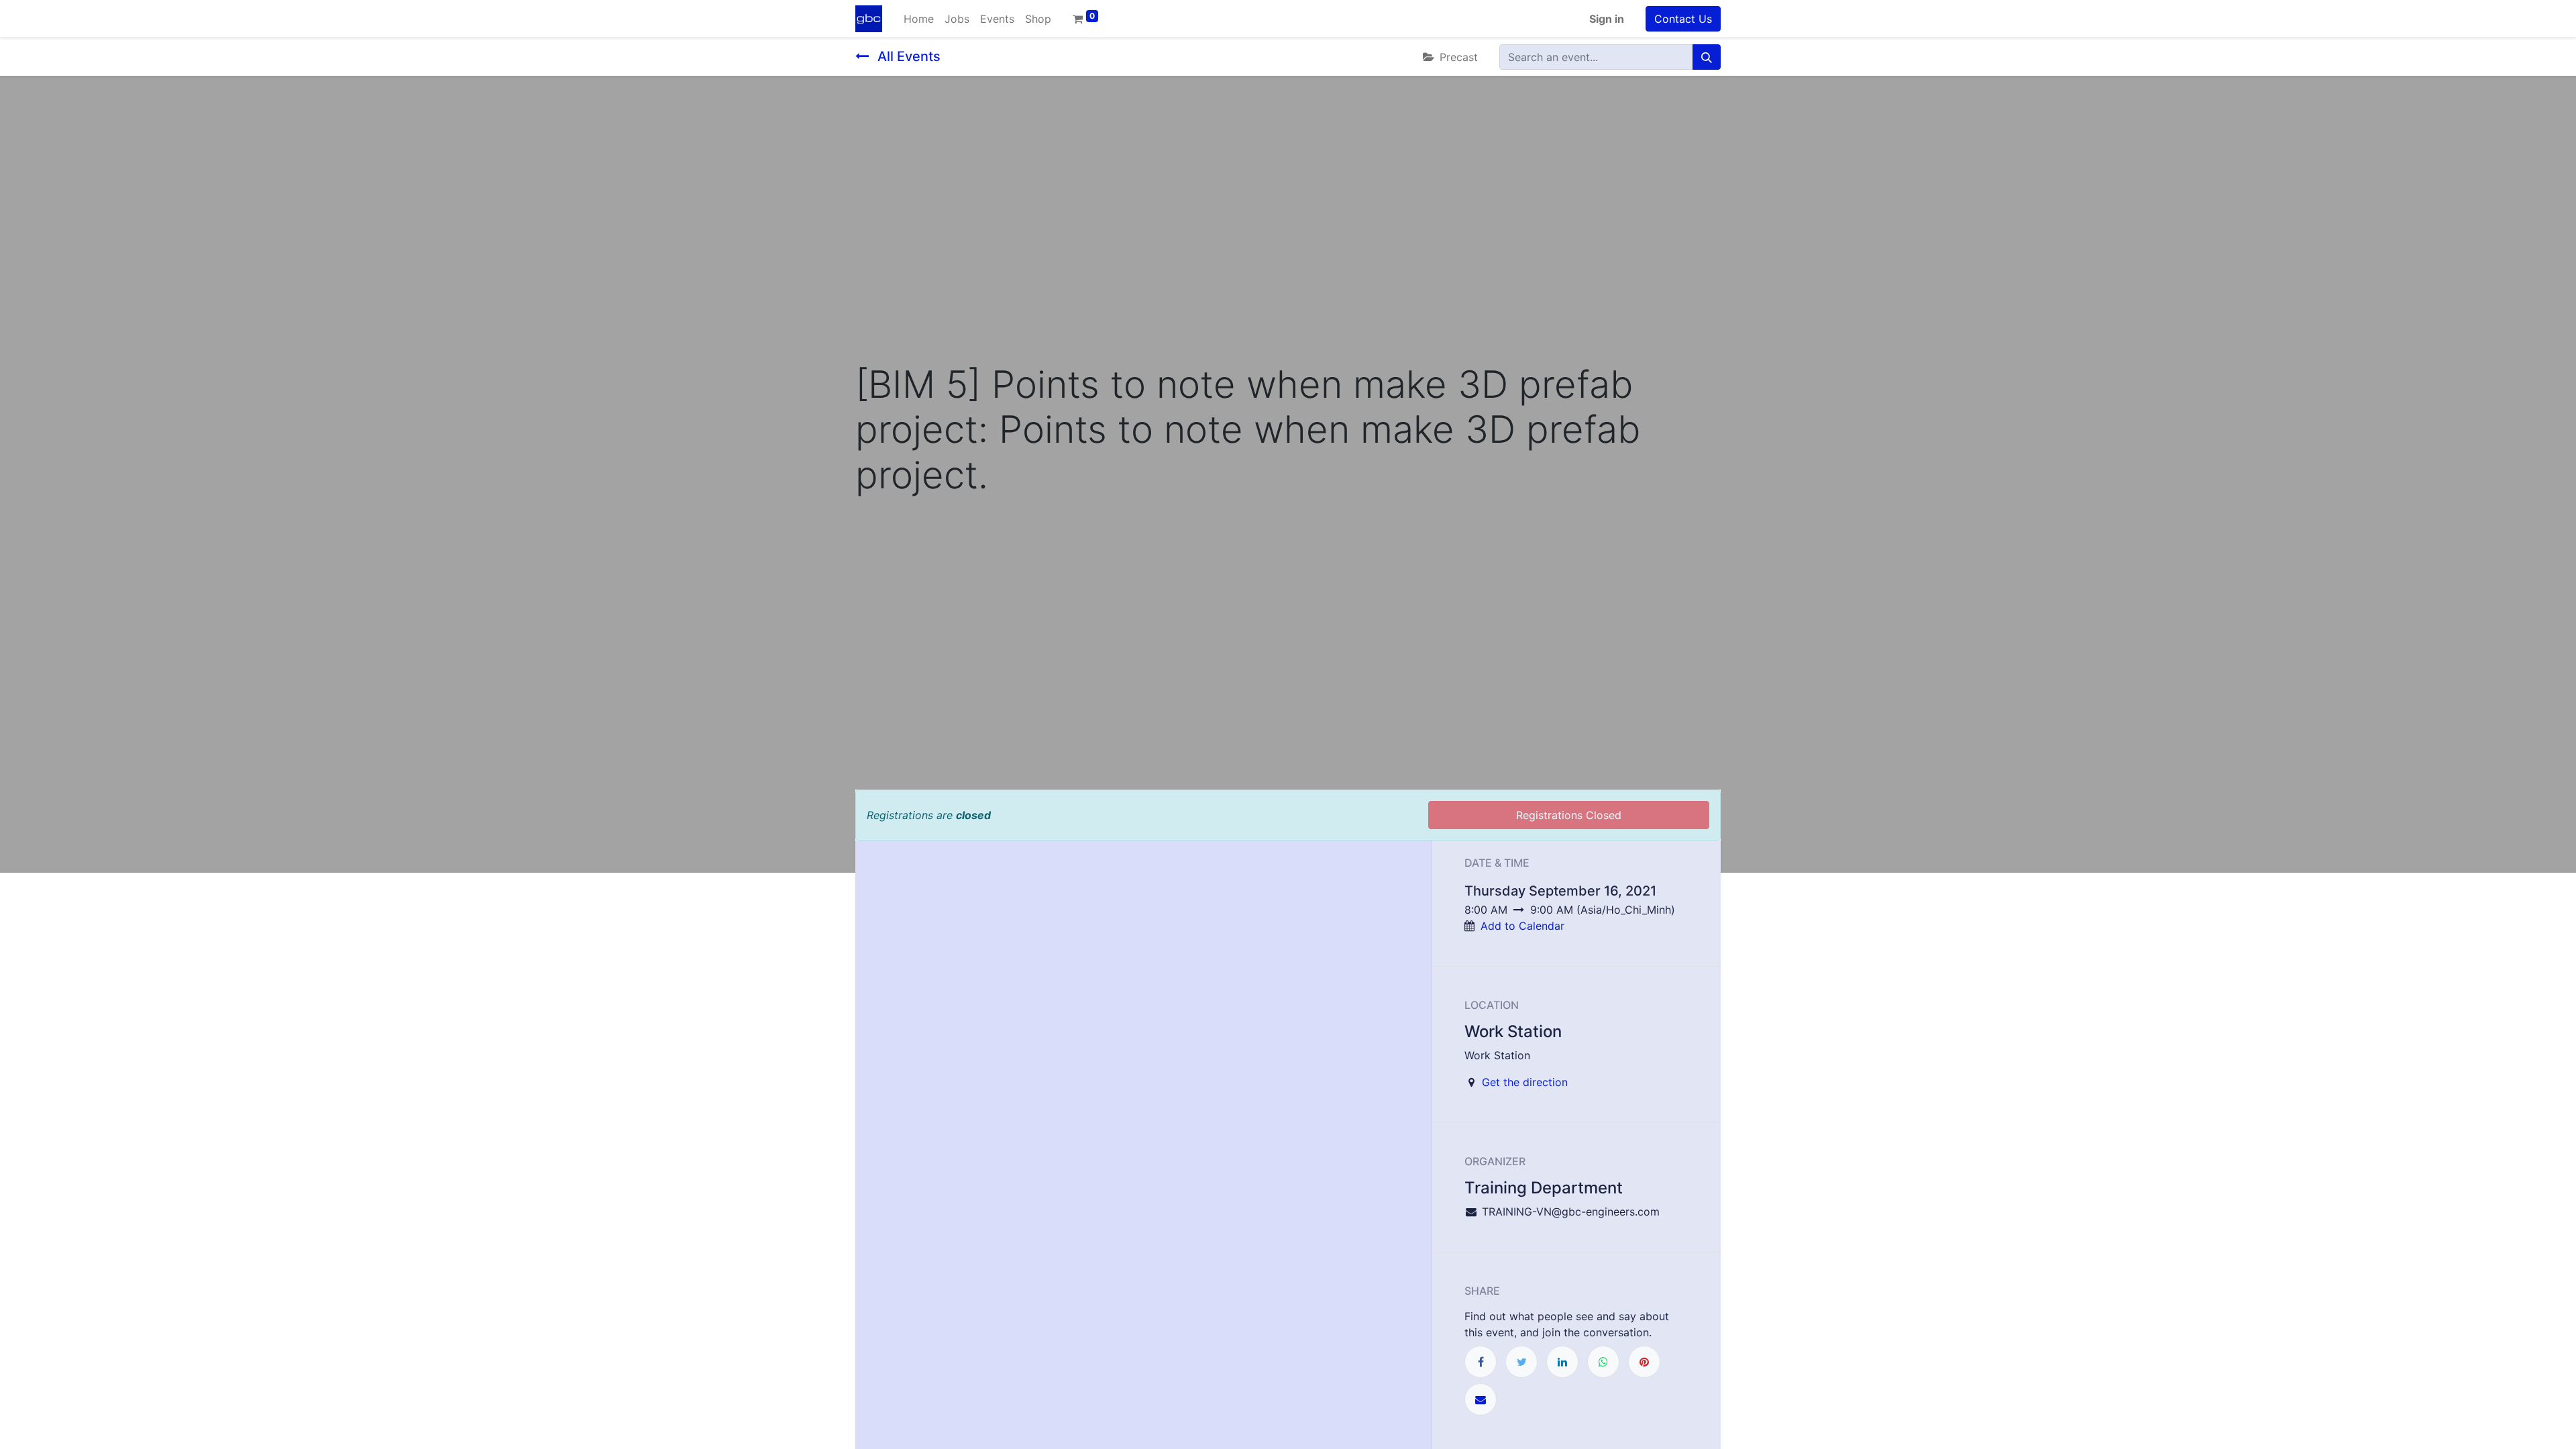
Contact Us (1683, 19)
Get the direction (1525, 1082)
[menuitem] (919, 19)
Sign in (1607, 19)
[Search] (1707, 57)
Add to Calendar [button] (1522, 926)
